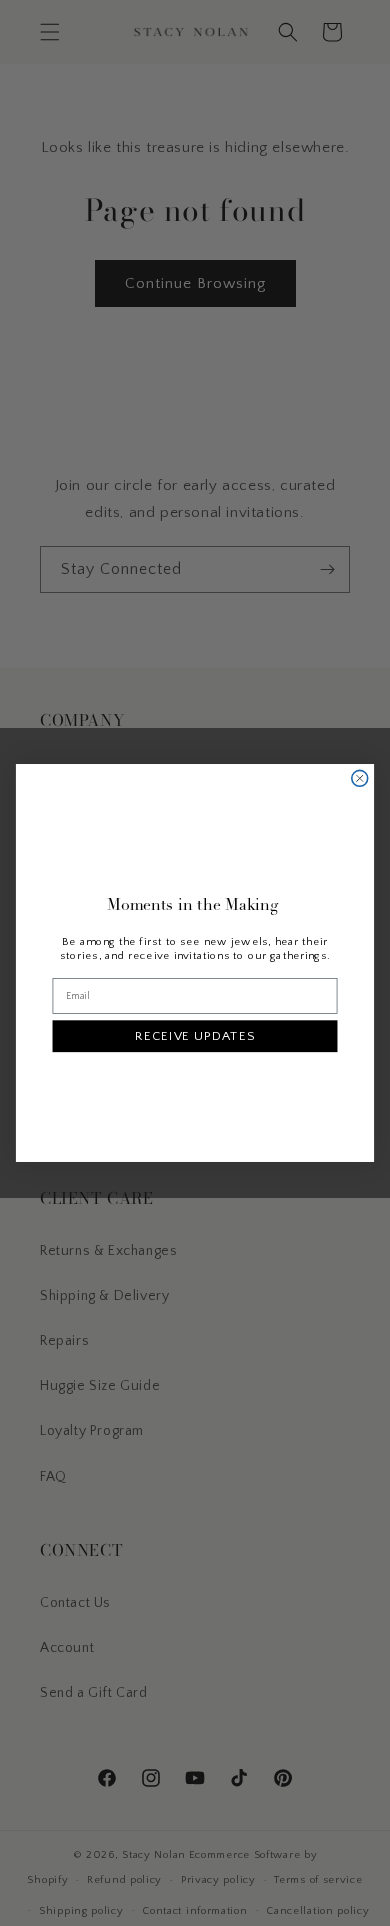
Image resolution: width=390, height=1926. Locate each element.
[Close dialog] (360, 778)
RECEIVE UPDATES (194, 1036)
